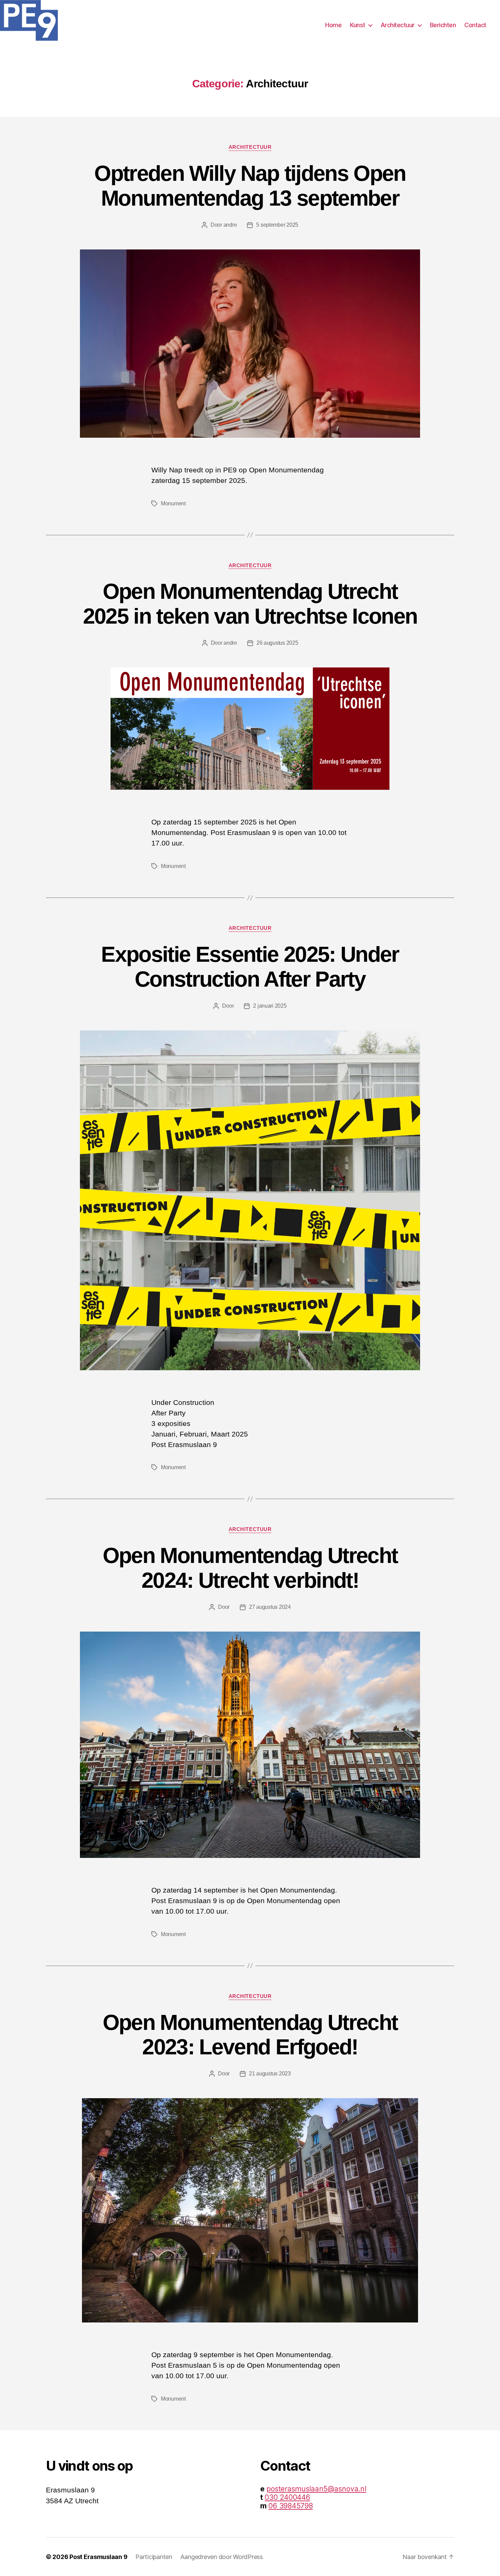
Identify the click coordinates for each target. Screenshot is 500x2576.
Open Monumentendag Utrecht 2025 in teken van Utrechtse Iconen (250, 604)
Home (333, 25)
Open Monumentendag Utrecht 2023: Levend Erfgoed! (250, 2035)
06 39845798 (290, 2506)
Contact (475, 25)
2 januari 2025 (270, 1006)
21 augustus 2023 (270, 2074)
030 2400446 (287, 2497)
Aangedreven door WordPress (222, 2557)
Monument (173, 503)
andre (230, 225)
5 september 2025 (277, 225)
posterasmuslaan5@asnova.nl (316, 2489)
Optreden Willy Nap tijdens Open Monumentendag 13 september (250, 186)
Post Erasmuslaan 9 (98, 2557)
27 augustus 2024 (270, 1607)
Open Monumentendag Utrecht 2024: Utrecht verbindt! (250, 1568)
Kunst (358, 25)
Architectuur (398, 25)
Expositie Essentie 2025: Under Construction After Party (250, 967)
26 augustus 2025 (277, 643)
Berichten (443, 25)
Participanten (154, 2557)
